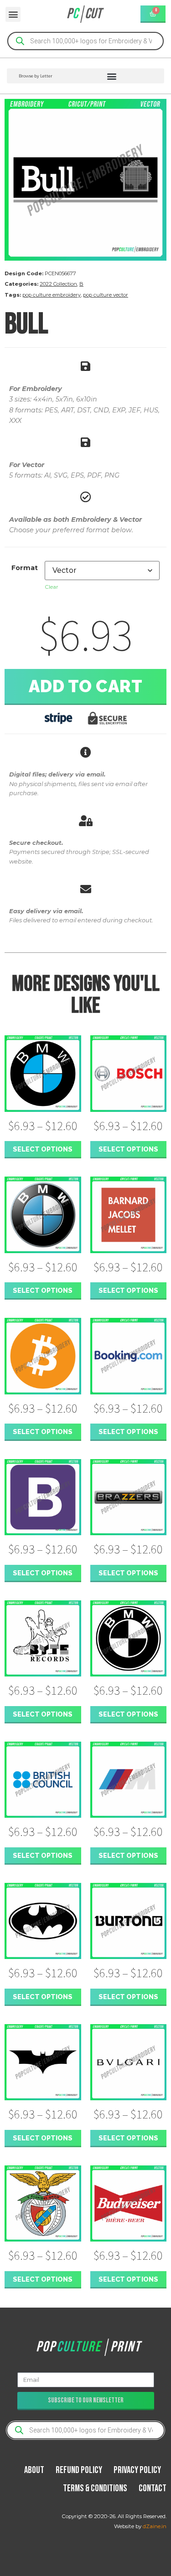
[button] (13, 14)
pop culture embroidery (52, 295)
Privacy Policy (137, 2470)
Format (25, 568)
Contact (153, 2488)
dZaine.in (155, 2526)
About (34, 2470)
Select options (43, 1149)
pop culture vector (106, 295)
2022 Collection (58, 284)
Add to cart (86, 686)
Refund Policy (79, 2470)
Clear (52, 587)
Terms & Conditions (95, 2488)
